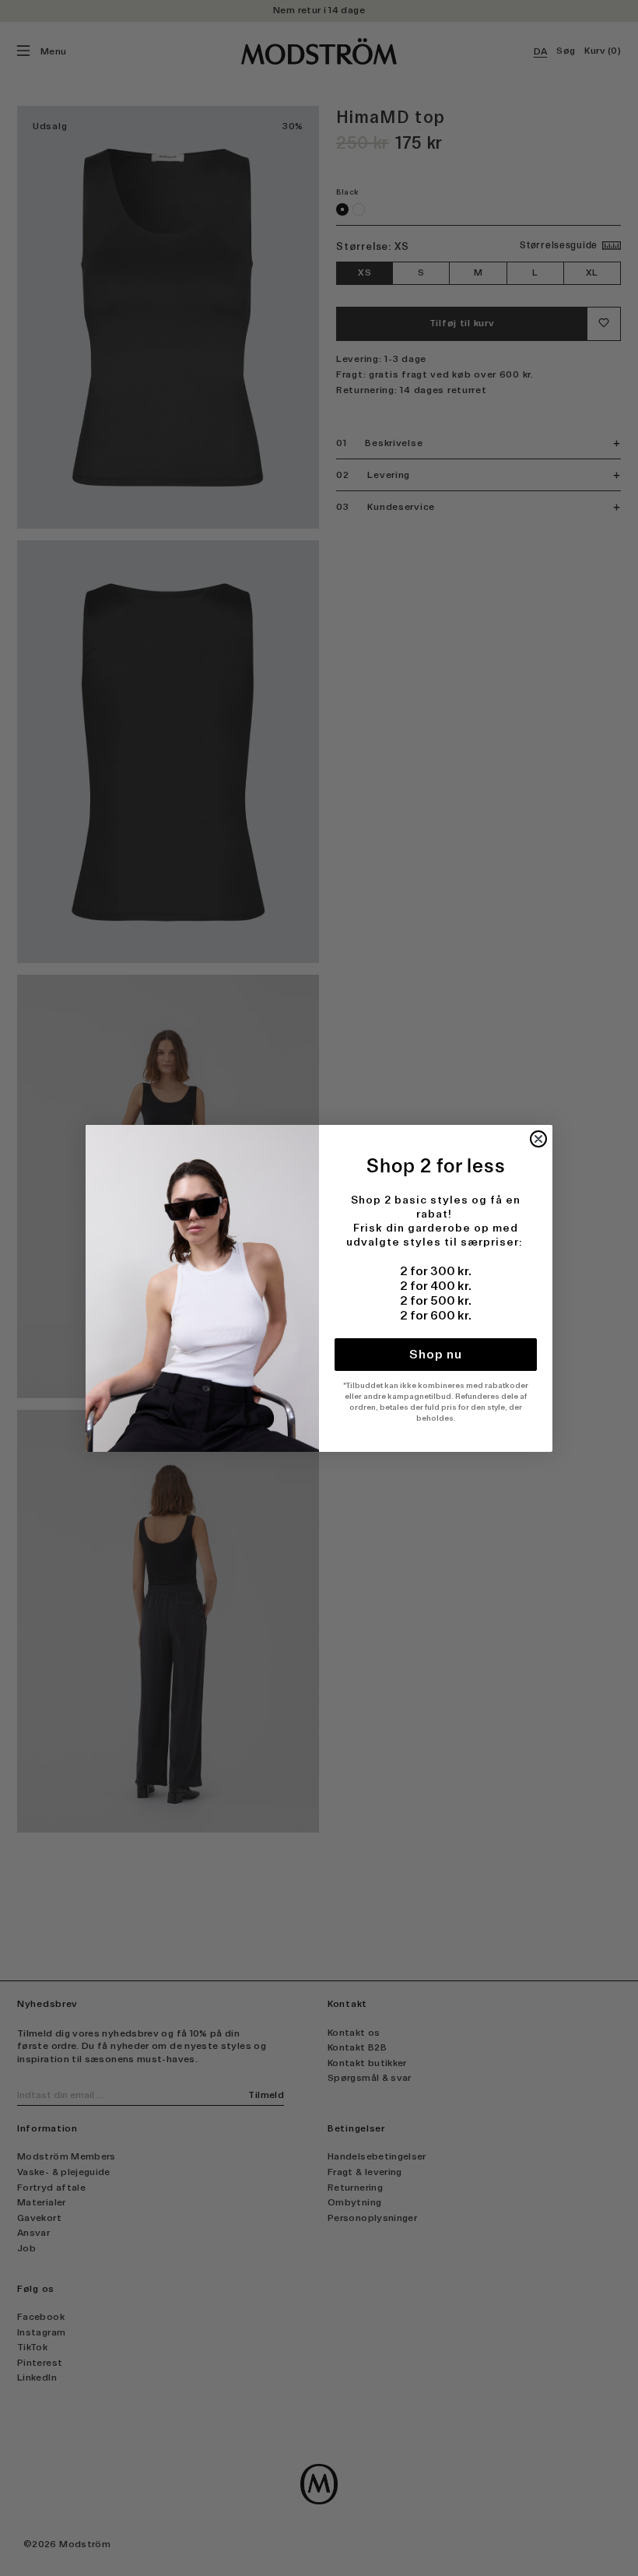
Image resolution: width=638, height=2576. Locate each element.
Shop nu (436, 1354)
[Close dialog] (538, 1139)
